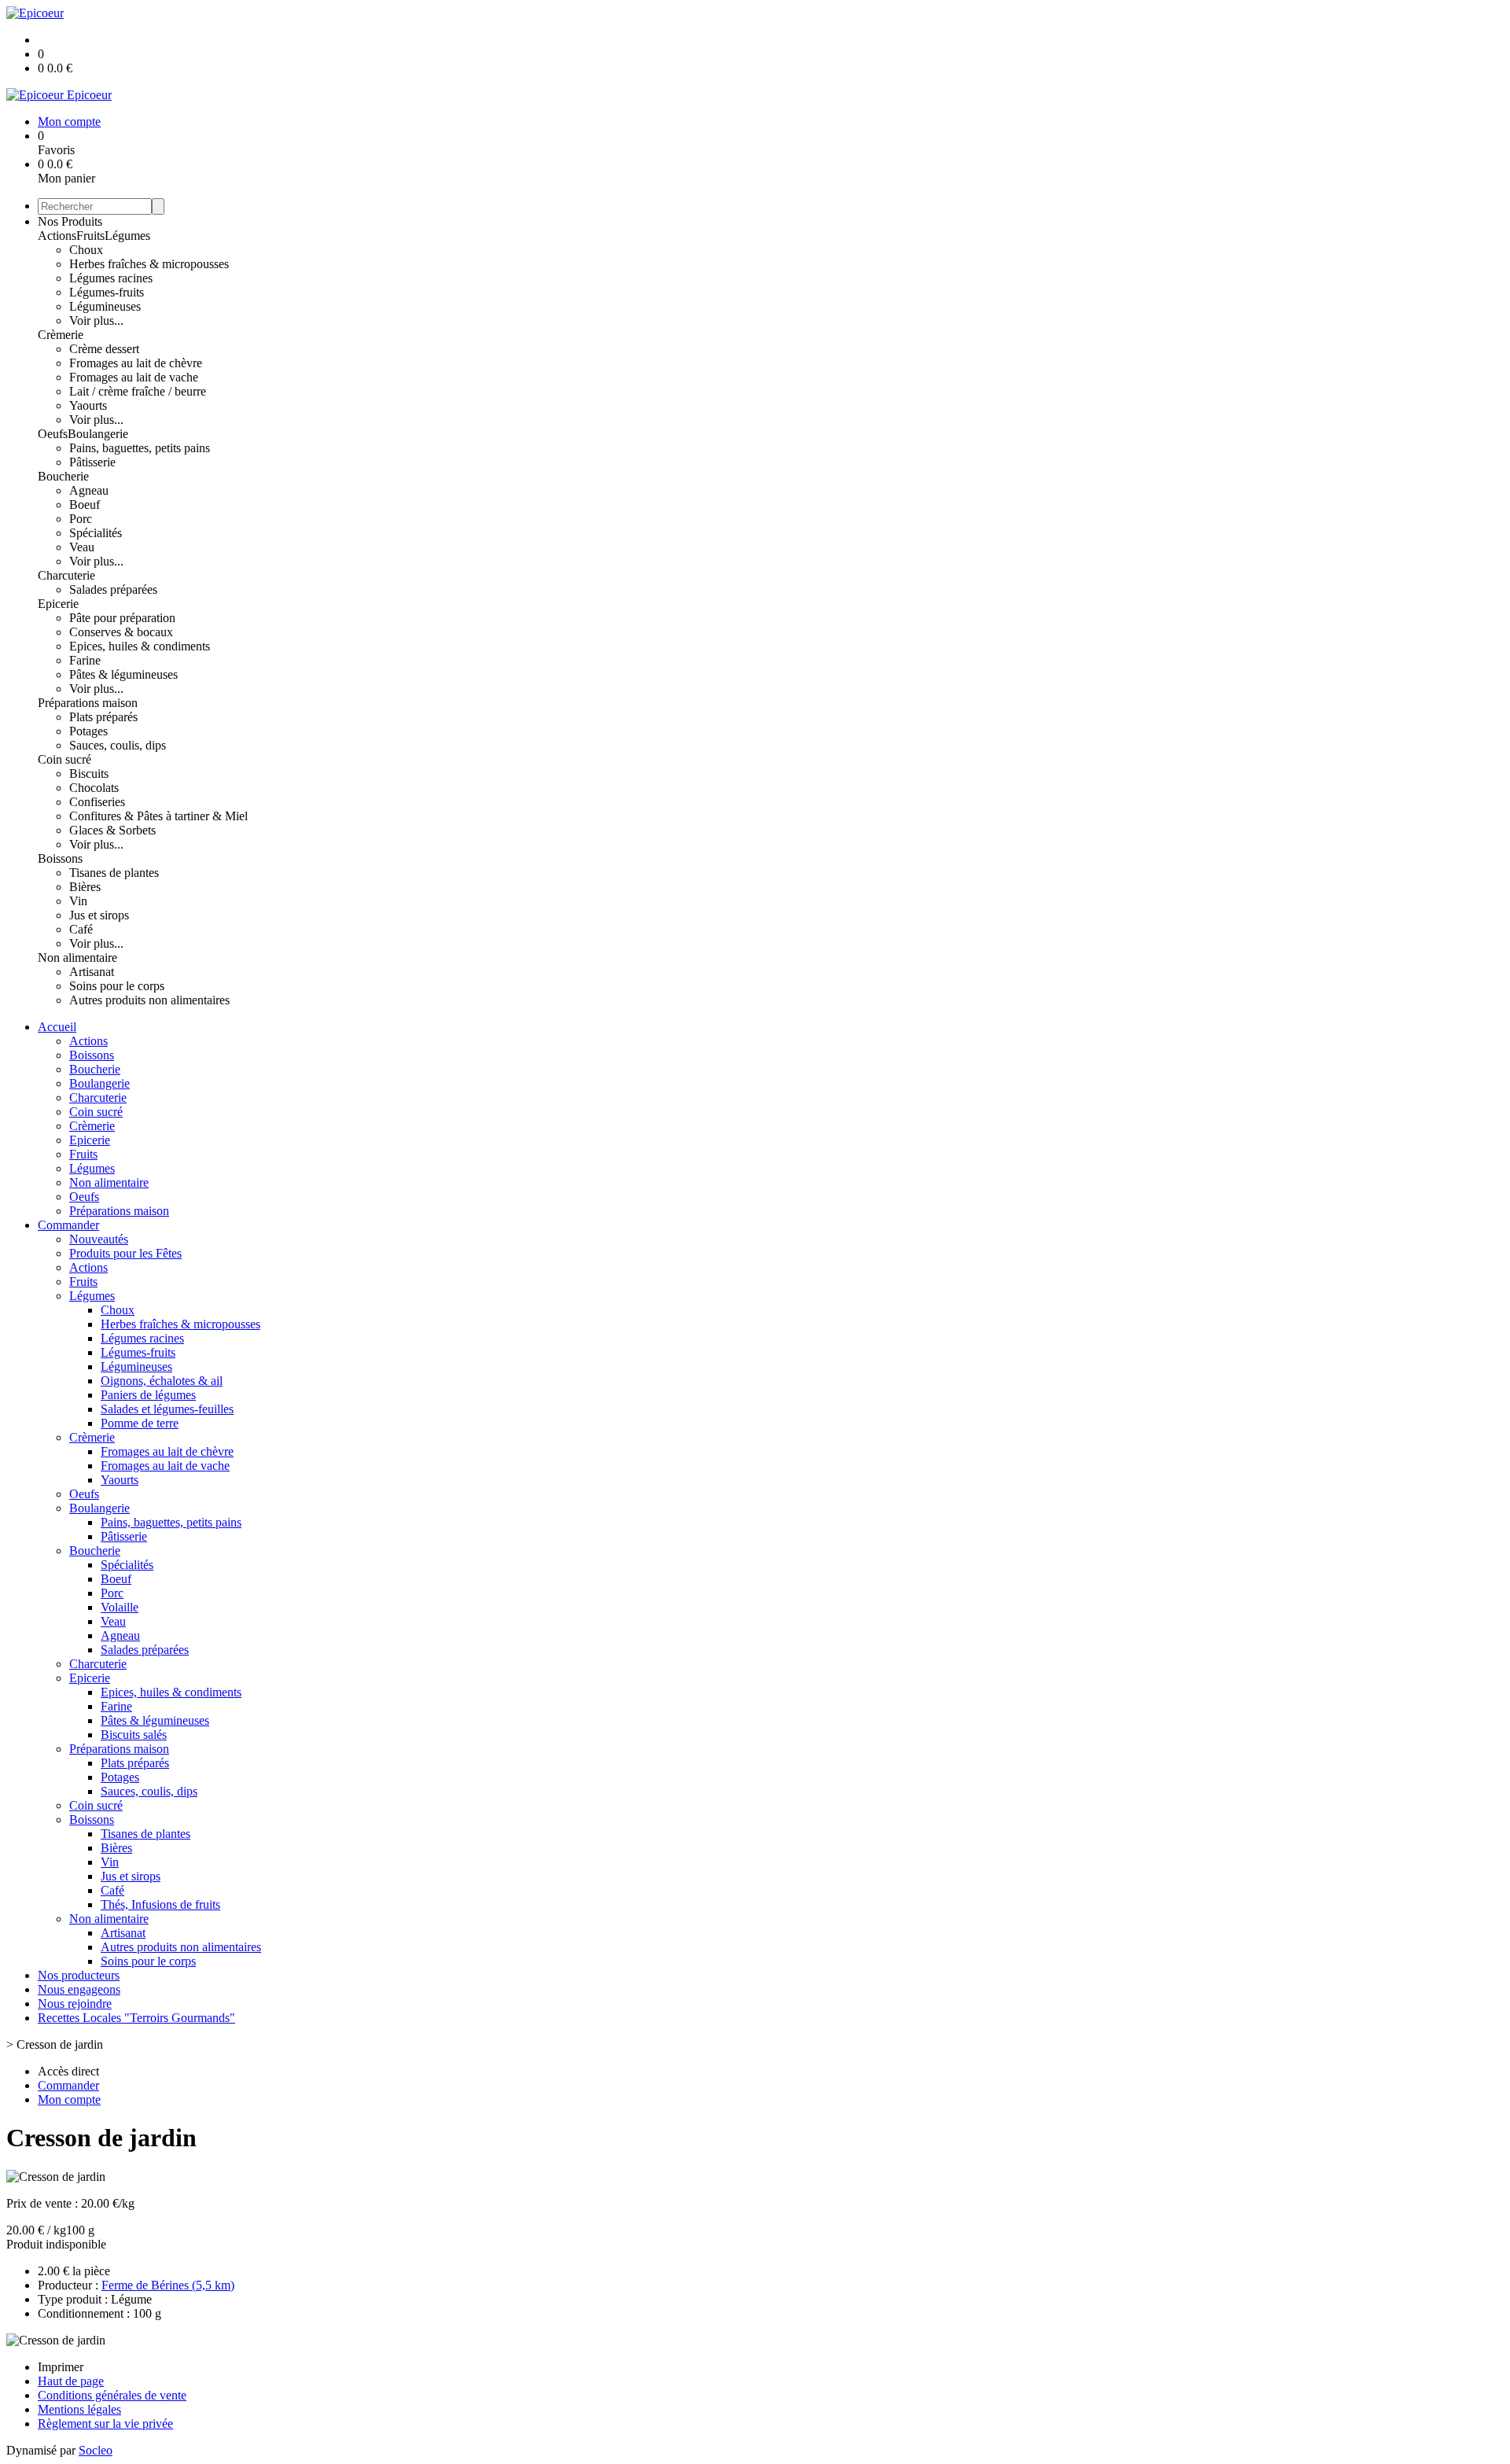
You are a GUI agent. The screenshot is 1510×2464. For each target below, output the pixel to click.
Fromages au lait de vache (134, 377)
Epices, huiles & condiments (140, 646)
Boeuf (85, 505)
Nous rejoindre (75, 2004)
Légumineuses (105, 306)
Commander (68, 1225)
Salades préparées (113, 589)
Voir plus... (96, 320)
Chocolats (94, 788)
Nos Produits (70, 221)
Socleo (96, 2450)
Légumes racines (111, 278)
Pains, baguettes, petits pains (140, 448)
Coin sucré (64, 759)
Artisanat (92, 972)
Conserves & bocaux (121, 632)
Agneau (89, 490)
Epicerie (58, 604)
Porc (81, 519)
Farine (85, 660)
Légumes (127, 236)
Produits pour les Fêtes (125, 1253)
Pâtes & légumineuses (123, 674)
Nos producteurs (79, 1975)
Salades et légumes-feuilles (167, 1409)
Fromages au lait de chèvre (136, 363)
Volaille (120, 1607)
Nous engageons (79, 1989)
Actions (57, 236)
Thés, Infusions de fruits (160, 1904)
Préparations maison (88, 703)
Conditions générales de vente (112, 2395)
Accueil (57, 1027)
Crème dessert (104, 349)
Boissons (60, 858)
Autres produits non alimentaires (149, 1000)
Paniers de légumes (148, 1395)
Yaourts (88, 405)
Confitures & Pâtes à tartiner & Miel (158, 816)
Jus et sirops (99, 915)
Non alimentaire (77, 958)
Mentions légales (79, 2409)
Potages (88, 731)
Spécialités (96, 533)
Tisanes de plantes (114, 873)
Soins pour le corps (117, 986)
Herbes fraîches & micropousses (149, 264)
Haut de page (71, 2381)
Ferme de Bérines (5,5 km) (168, 2285)
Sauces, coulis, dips (118, 745)
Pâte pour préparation (122, 618)
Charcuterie (66, 575)
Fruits (90, 236)
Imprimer (61, 2367)
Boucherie (63, 476)
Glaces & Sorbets (112, 830)
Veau (82, 547)
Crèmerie (61, 335)
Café (81, 929)
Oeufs (53, 434)
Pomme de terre (140, 1423)
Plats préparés (103, 717)
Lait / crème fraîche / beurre (138, 391)
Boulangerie (98, 434)
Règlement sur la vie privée (105, 2423)
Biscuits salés (134, 1735)
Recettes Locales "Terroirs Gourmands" (136, 2018)
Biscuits (89, 773)
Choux (86, 250)
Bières (85, 887)
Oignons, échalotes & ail (162, 1381)
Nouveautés (99, 1239)
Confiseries (97, 802)
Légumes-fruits (107, 292)
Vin (78, 901)
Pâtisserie (92, 462)
